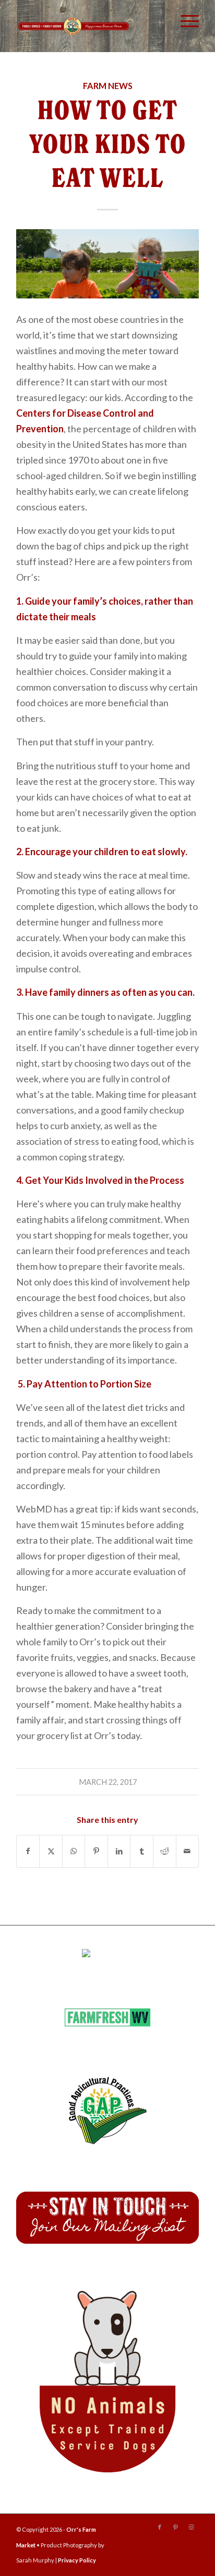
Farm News (108, 86)
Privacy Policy (77, 2560)
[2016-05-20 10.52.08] (107, 264)
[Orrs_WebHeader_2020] (74, 26)
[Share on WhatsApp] (74, 1851)
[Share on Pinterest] (96, 1851)
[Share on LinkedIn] (119, 1851)
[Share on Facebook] (28, 1851)
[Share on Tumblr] (142, 1851)
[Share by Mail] (188, 1851)
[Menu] (184, 21)
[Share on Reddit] (165, 1851)
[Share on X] (51, 1851)
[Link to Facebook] (160, 2527)
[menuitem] (184, 21)
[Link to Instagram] (191, 2527)
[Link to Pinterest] (175, 2527)
